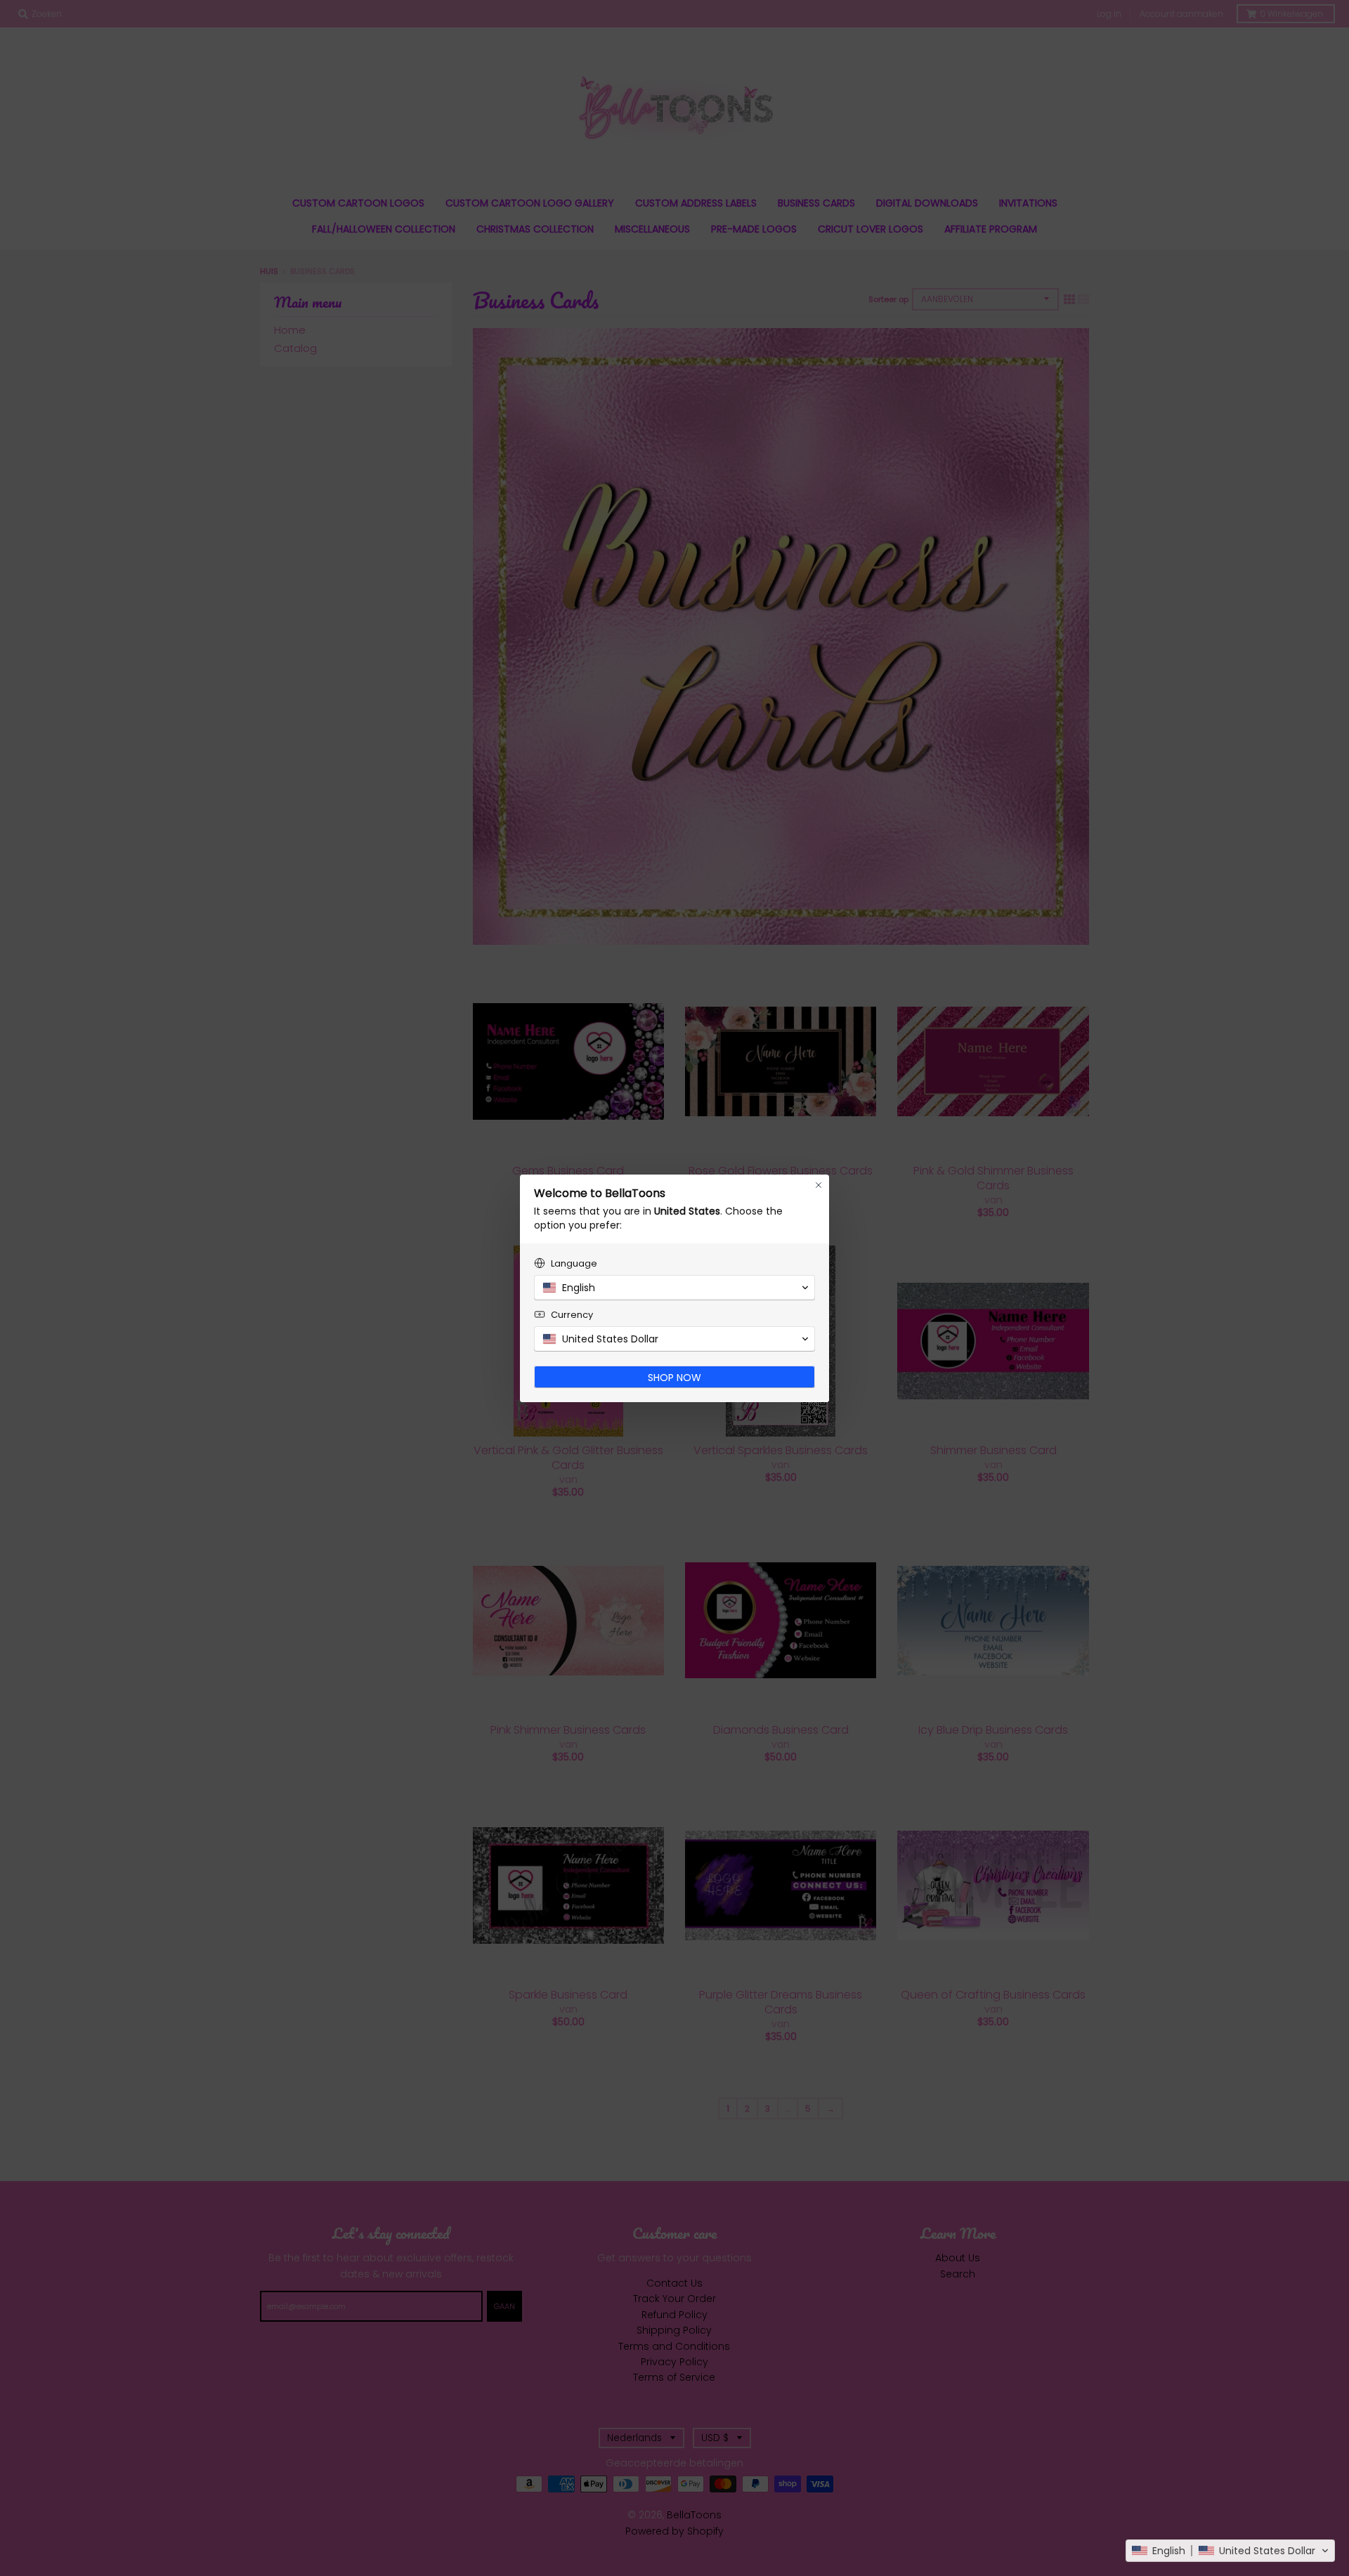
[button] (1230, 2551)
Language (574, 1263)
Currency (572, 1315)
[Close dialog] (819, 1185)
